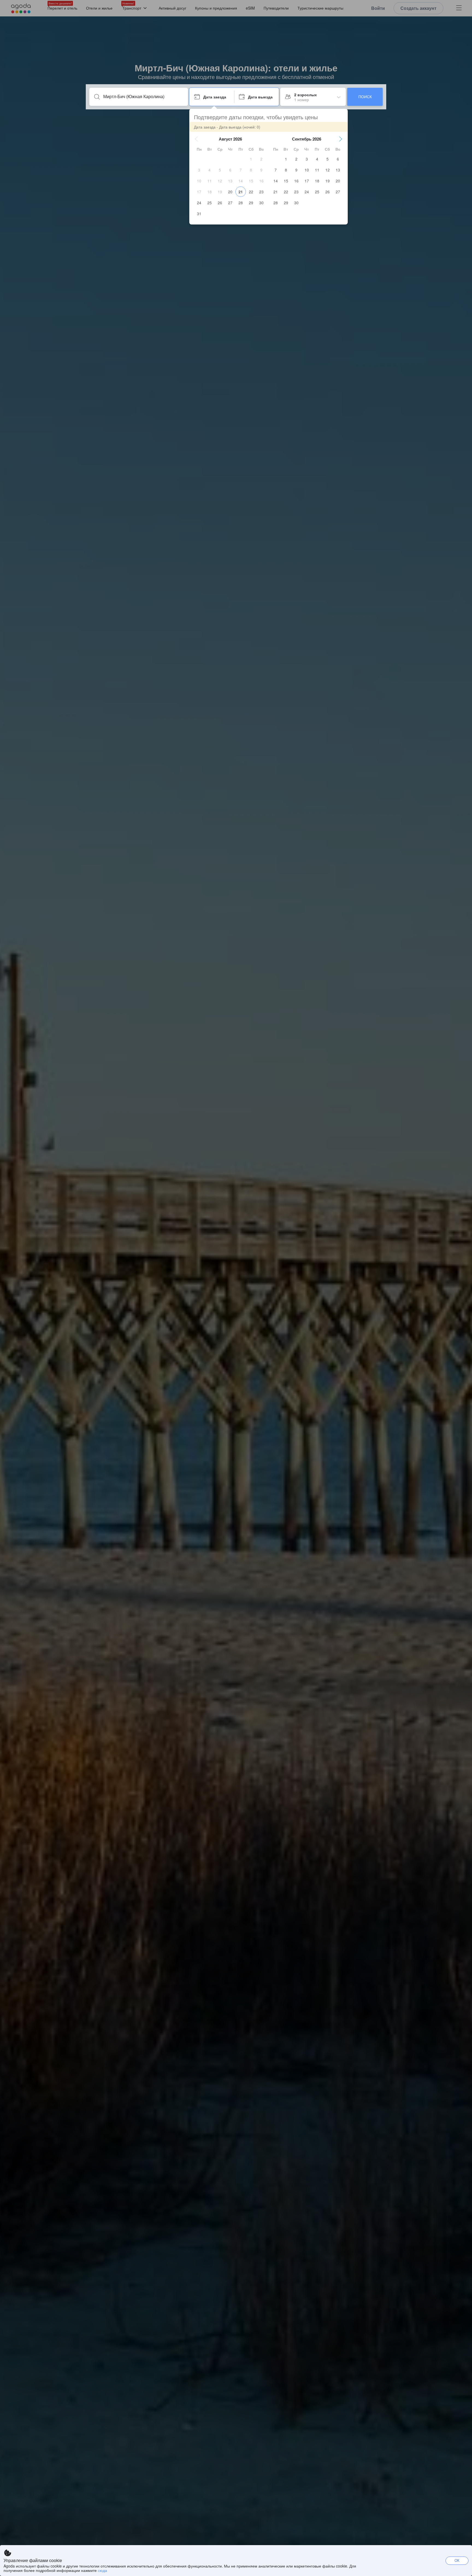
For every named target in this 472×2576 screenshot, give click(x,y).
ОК (457, 2560)
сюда (102, 2570)
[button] (196, 139)
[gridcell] (251, 159)
